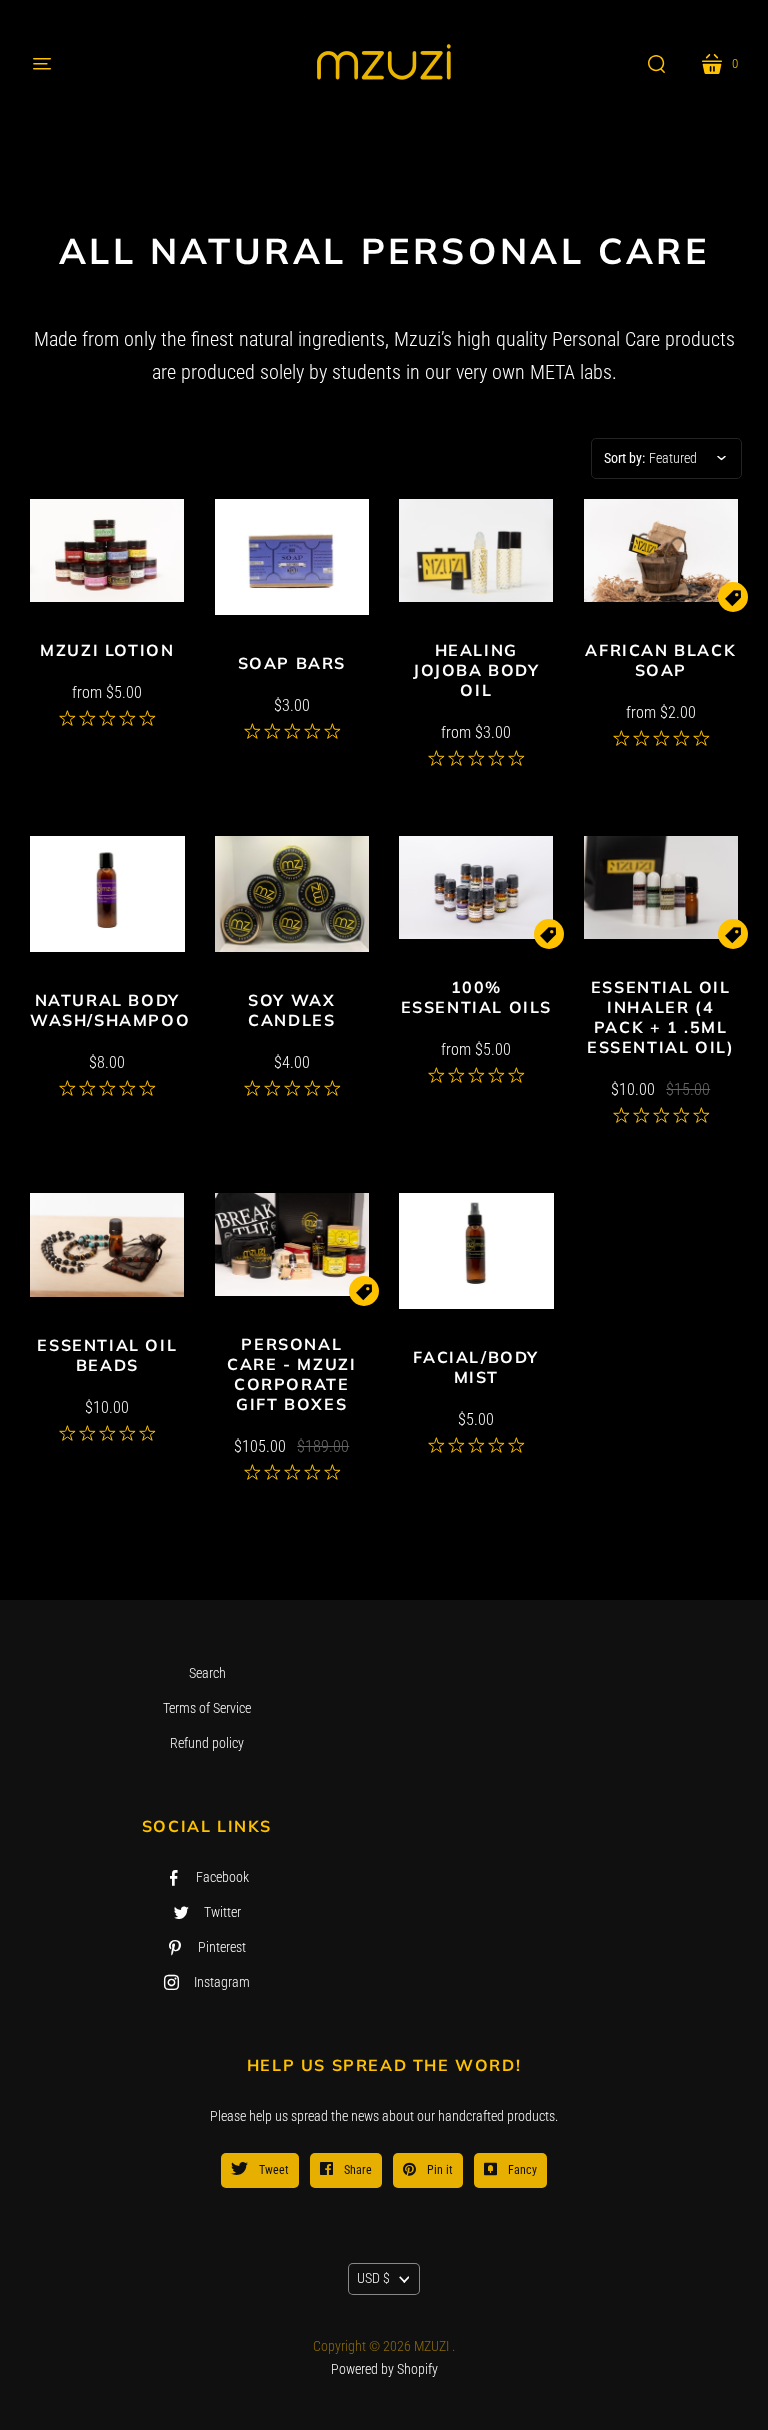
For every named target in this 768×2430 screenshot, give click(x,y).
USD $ (373, 2278)
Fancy (521, 2170)
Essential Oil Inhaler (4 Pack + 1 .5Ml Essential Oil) (660, 1017)
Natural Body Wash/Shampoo (110, 1010)
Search (207, 1673)
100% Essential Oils (476, 997)
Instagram (222, 1982)
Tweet (272, 2170)
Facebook (222, 1877)
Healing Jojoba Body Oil (476, 670)
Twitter (222, 1912)
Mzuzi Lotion (107, 650)
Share (356, 2170)
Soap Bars (292, 663)
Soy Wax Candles (291, 1010)
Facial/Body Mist (476, 1367)
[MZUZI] (384, 64)
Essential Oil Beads (107, 1355)
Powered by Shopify (384, 2369)
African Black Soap (660, 660)
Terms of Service (207, 1708)
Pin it (438, 2170)
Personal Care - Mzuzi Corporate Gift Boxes (291, 1374)
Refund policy (207, 1743)
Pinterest (222, 1947)
